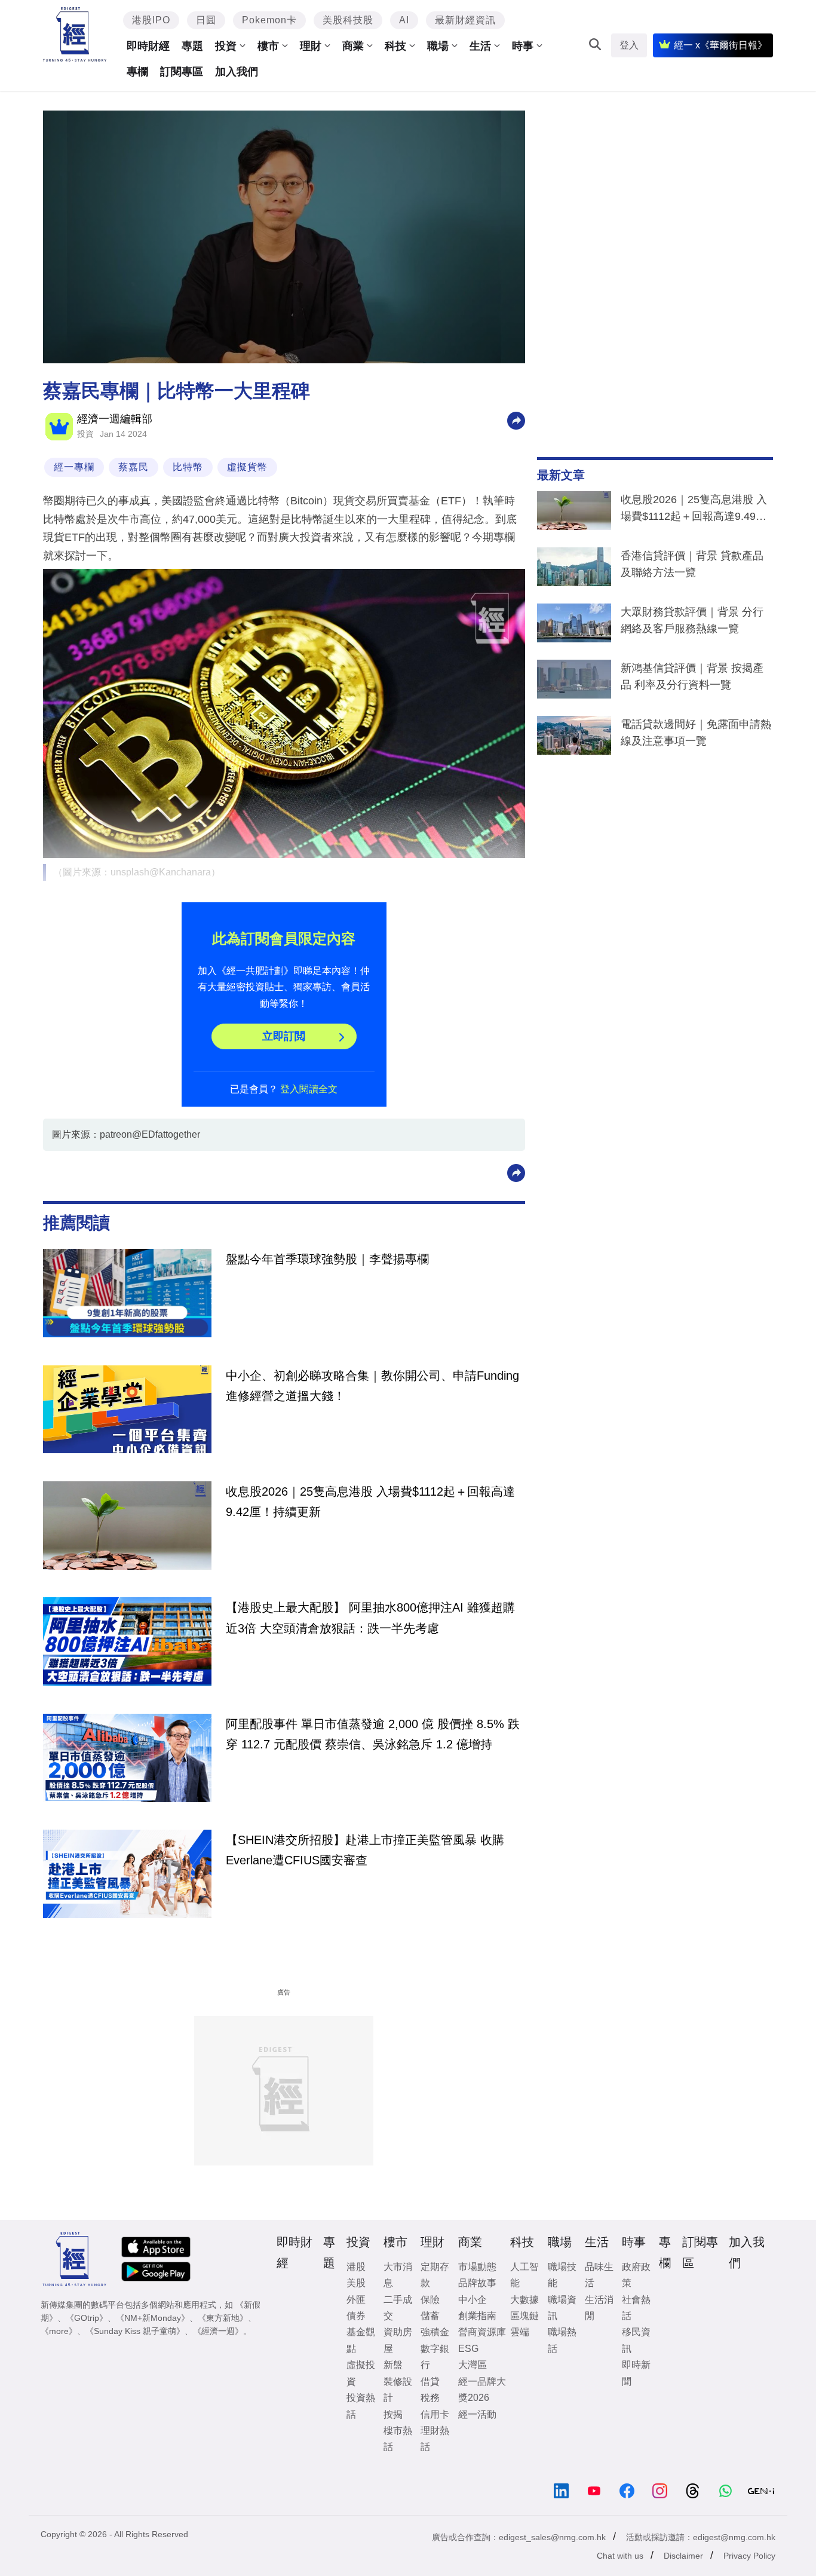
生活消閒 (599, 2308)
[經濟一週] (75, 34)
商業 (353, 46)
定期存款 (435, 2275)
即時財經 (148, 46)
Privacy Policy (749, 2556)
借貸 (430, 2382)
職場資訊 (562, 2308)
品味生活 (599, 2275)
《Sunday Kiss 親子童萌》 (135, 2331)
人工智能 (524, 2275)
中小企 (473, 2300)
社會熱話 (636, 2308)
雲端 (520, 2332)
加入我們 (237, 72)
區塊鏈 (524, 2316)
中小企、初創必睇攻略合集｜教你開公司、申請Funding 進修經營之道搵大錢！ (372, 1386)
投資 (226, 46)
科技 (395, 46)
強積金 (435, 2332)
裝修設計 (398, 2390)
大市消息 (398, 2275)
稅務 (430, 2398)
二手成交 (398, 2308)
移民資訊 (636, 2340)
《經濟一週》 (218, 2331)
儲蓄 (430, 2316)
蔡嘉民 (134, 467)
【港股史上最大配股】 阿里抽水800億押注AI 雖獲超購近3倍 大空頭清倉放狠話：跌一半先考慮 (370, 1618)
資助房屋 (398, 2340)
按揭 (393, 2414)
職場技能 (562, 2275)
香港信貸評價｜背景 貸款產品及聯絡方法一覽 (692, 564)
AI (404, 20)
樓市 (268, 46)
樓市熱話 (398, 2439)
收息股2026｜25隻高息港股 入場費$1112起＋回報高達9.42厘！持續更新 (370, 1502)
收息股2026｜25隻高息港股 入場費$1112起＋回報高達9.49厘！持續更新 (694, 510)
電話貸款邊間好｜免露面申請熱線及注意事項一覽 (696, 733)
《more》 (59, 2331)
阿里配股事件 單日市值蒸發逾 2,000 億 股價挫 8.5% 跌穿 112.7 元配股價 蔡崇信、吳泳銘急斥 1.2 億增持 (373, 1734)
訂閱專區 (182, 72)
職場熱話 (562, 2340)
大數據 (524, 2300)
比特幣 (188, 467)
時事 (523, 46)
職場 (438, 46)
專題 (192, 46)
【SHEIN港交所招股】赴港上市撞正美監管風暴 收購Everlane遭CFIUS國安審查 (365, 1850)
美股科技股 (348, 20)
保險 (430, 2300)
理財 (311, 46)
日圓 (206, 20)
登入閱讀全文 (309, 1089)
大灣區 (473, 2365)
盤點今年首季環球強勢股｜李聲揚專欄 (327, 1259)
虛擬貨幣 (247, 467)
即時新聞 (636, 2373)
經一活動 (477, 2414)
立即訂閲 (284, 1036)
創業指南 (477, 2316)
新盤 (393, 2365)
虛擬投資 (361, 2373)
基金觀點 (361, 2340)
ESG (468, 2349)
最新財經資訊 (465, 20)
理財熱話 (435, 2439)
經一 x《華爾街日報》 (720, 45)
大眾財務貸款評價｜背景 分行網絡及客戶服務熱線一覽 (692, 620)
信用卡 (435, 2414)
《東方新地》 (223, 2318)
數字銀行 (435, 2357)
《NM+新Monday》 (153, 2318)
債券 (356, 2316)
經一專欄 (74, 467)
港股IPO (151, 20)
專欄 (137, 72)
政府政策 (636, 2275)
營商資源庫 (482, 2332)
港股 (356, 2267)
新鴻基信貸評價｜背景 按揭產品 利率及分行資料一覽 (692, 676)
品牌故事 (477, 2283)
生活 (480, 46)
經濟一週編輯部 (115, 419)
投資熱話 (361, 2406)
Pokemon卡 (269, 20)
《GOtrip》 (87, 2318)
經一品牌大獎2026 (482, 2390)
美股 (356, 2283)
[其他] (516, 420)
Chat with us (620, 2556)
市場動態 (477, 2267)
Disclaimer (683, 2556)
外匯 (356, 2300)
